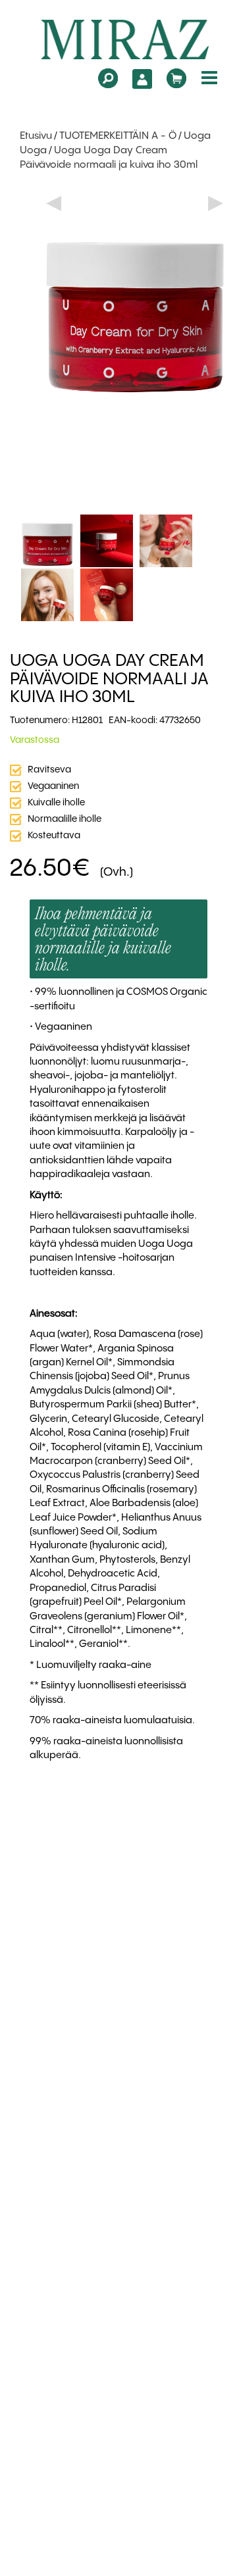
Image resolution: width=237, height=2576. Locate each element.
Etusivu (36, 136)
